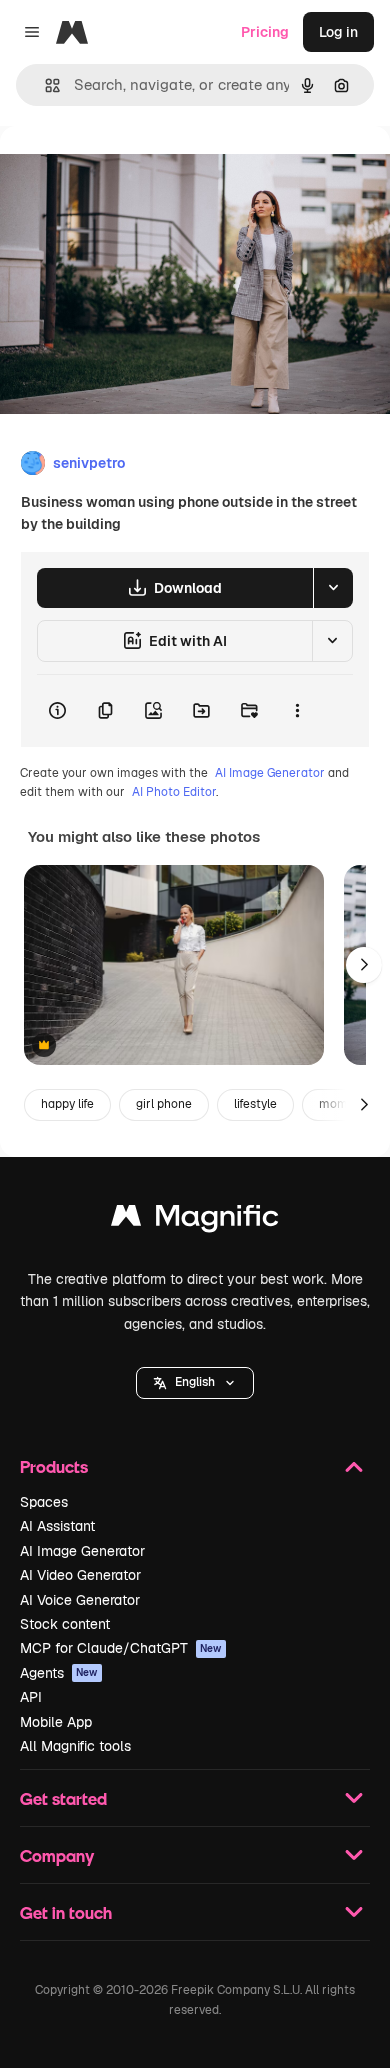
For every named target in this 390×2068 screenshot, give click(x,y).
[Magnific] (195, 1220)
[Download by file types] (333, 588)
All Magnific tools (75, 1746)
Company (57, 1855)
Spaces (44, 1502)
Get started (63, 1798)
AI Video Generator (80, 1575)
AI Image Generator (270, 773)
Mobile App (56, 1722)
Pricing (265, 32)
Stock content (65, 1624)
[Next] (364, 965)
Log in (338, 32)
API (31, 1697)
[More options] (297, 711)
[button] (195, 1383)
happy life (67, 1104)
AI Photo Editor (174, 792)
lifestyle (255, 1104)
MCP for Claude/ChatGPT (121, 1648)
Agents (59, 1673)
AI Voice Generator (80, 1600)
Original (128, 171)
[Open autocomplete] (44, 85)
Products (54, 1466)
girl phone (164, 1104)
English (195, 1382)
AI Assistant (57, 1526)
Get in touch (66, 1912)
